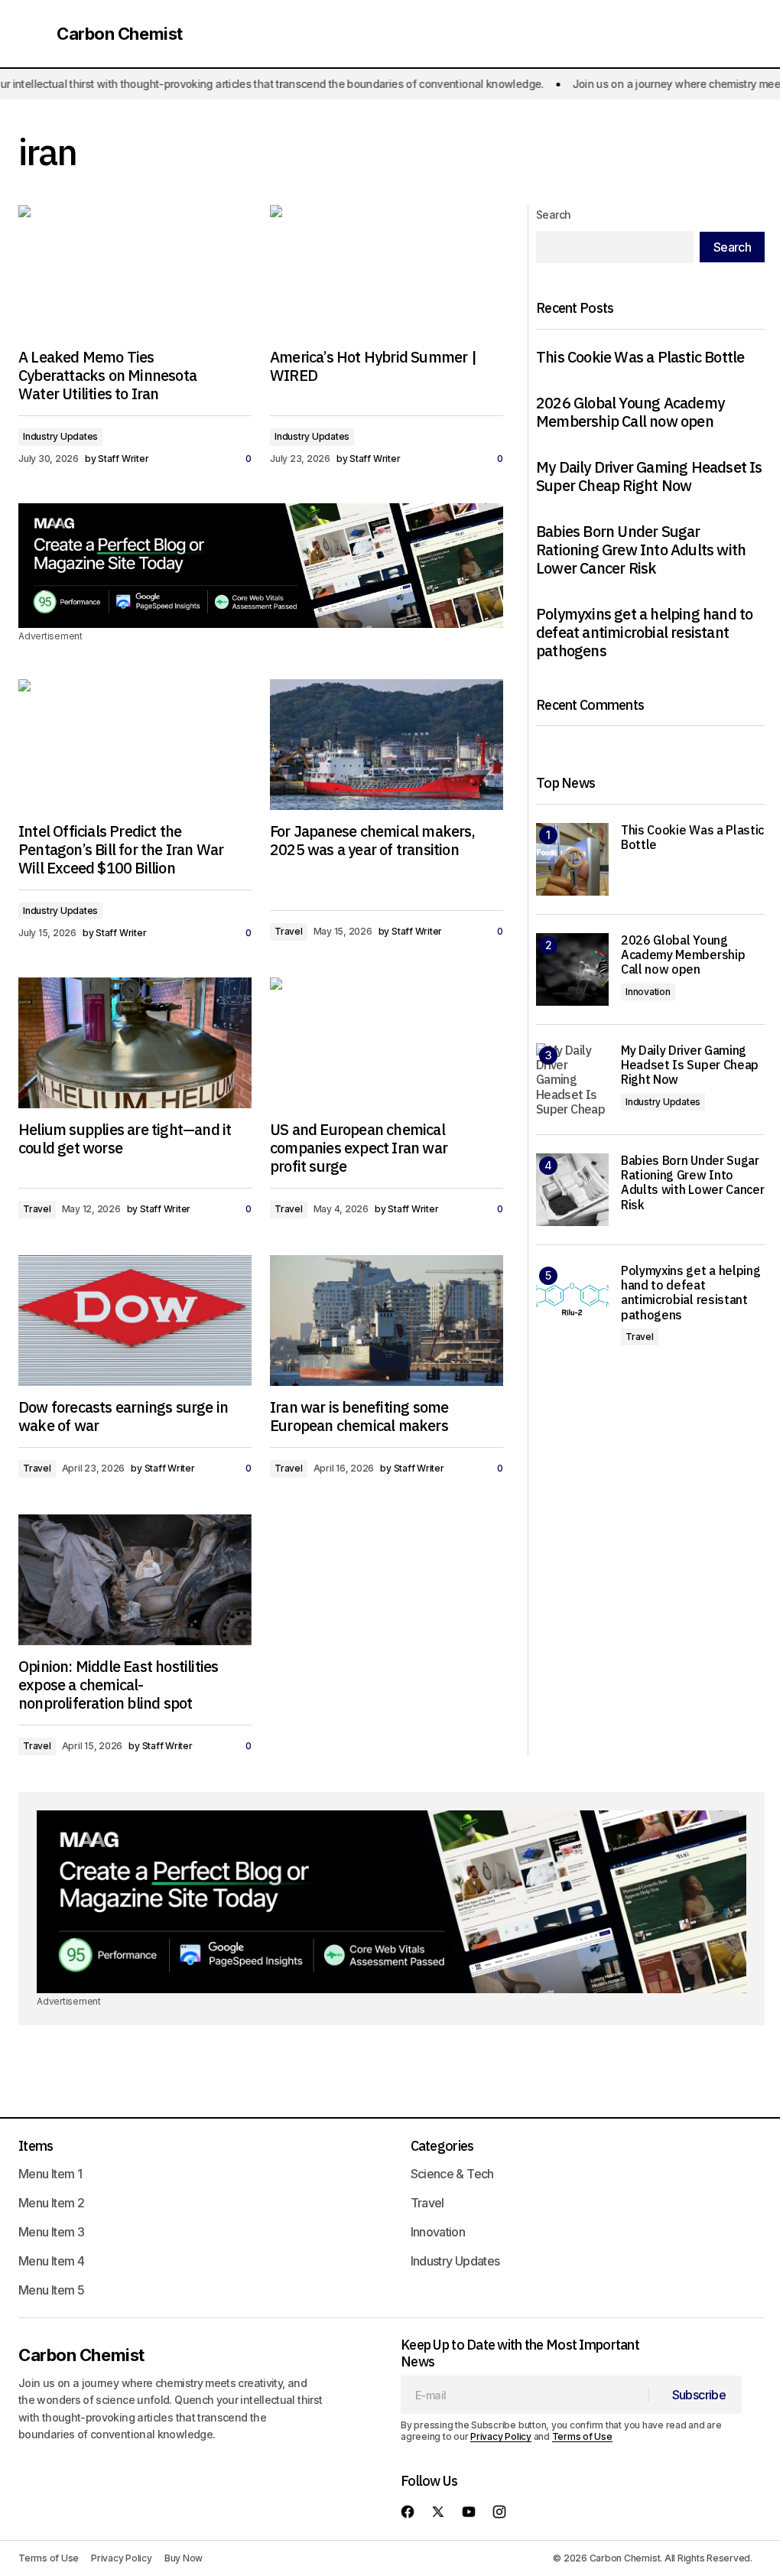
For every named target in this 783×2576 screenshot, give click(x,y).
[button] (32, 34)
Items (36, 2146)
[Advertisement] (261, 566)
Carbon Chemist (120, 34)
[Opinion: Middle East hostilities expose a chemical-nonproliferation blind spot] (135, 1580)
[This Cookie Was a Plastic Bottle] (572, 859)
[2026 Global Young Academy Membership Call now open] (572, 969)
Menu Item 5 (51, 2290)
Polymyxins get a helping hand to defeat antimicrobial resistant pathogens (644, 633)
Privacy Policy (501, 2436)
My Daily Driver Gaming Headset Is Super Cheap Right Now (649, 476)
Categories (442, 2146)
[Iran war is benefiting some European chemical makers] (387, 1321)
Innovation (648, 992)
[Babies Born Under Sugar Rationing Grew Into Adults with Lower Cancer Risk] (572, 1190)
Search (554, 215)
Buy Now (184, 2558)
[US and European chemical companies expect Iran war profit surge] (387, 1043)
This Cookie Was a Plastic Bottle (640, 357)
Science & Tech (452, 2174)
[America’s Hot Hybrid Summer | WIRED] (387, 271)
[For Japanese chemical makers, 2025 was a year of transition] (387, 745)
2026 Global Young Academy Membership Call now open (630, 412)
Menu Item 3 (51, 2232)
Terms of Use (582, 2436)
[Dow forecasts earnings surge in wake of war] (135, 1321)
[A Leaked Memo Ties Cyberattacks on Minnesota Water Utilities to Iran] (135, 271)
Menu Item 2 (51, 2203)
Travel (289, 931)
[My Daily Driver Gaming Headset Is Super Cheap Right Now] (572, 1080)
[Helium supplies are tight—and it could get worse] (135, 1043)
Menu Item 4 (51, 2261)
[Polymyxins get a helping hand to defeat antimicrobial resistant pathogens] (572, 1300)
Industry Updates (60, 436)
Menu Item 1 (50, 2174)
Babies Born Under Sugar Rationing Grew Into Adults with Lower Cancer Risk (641, 550)
